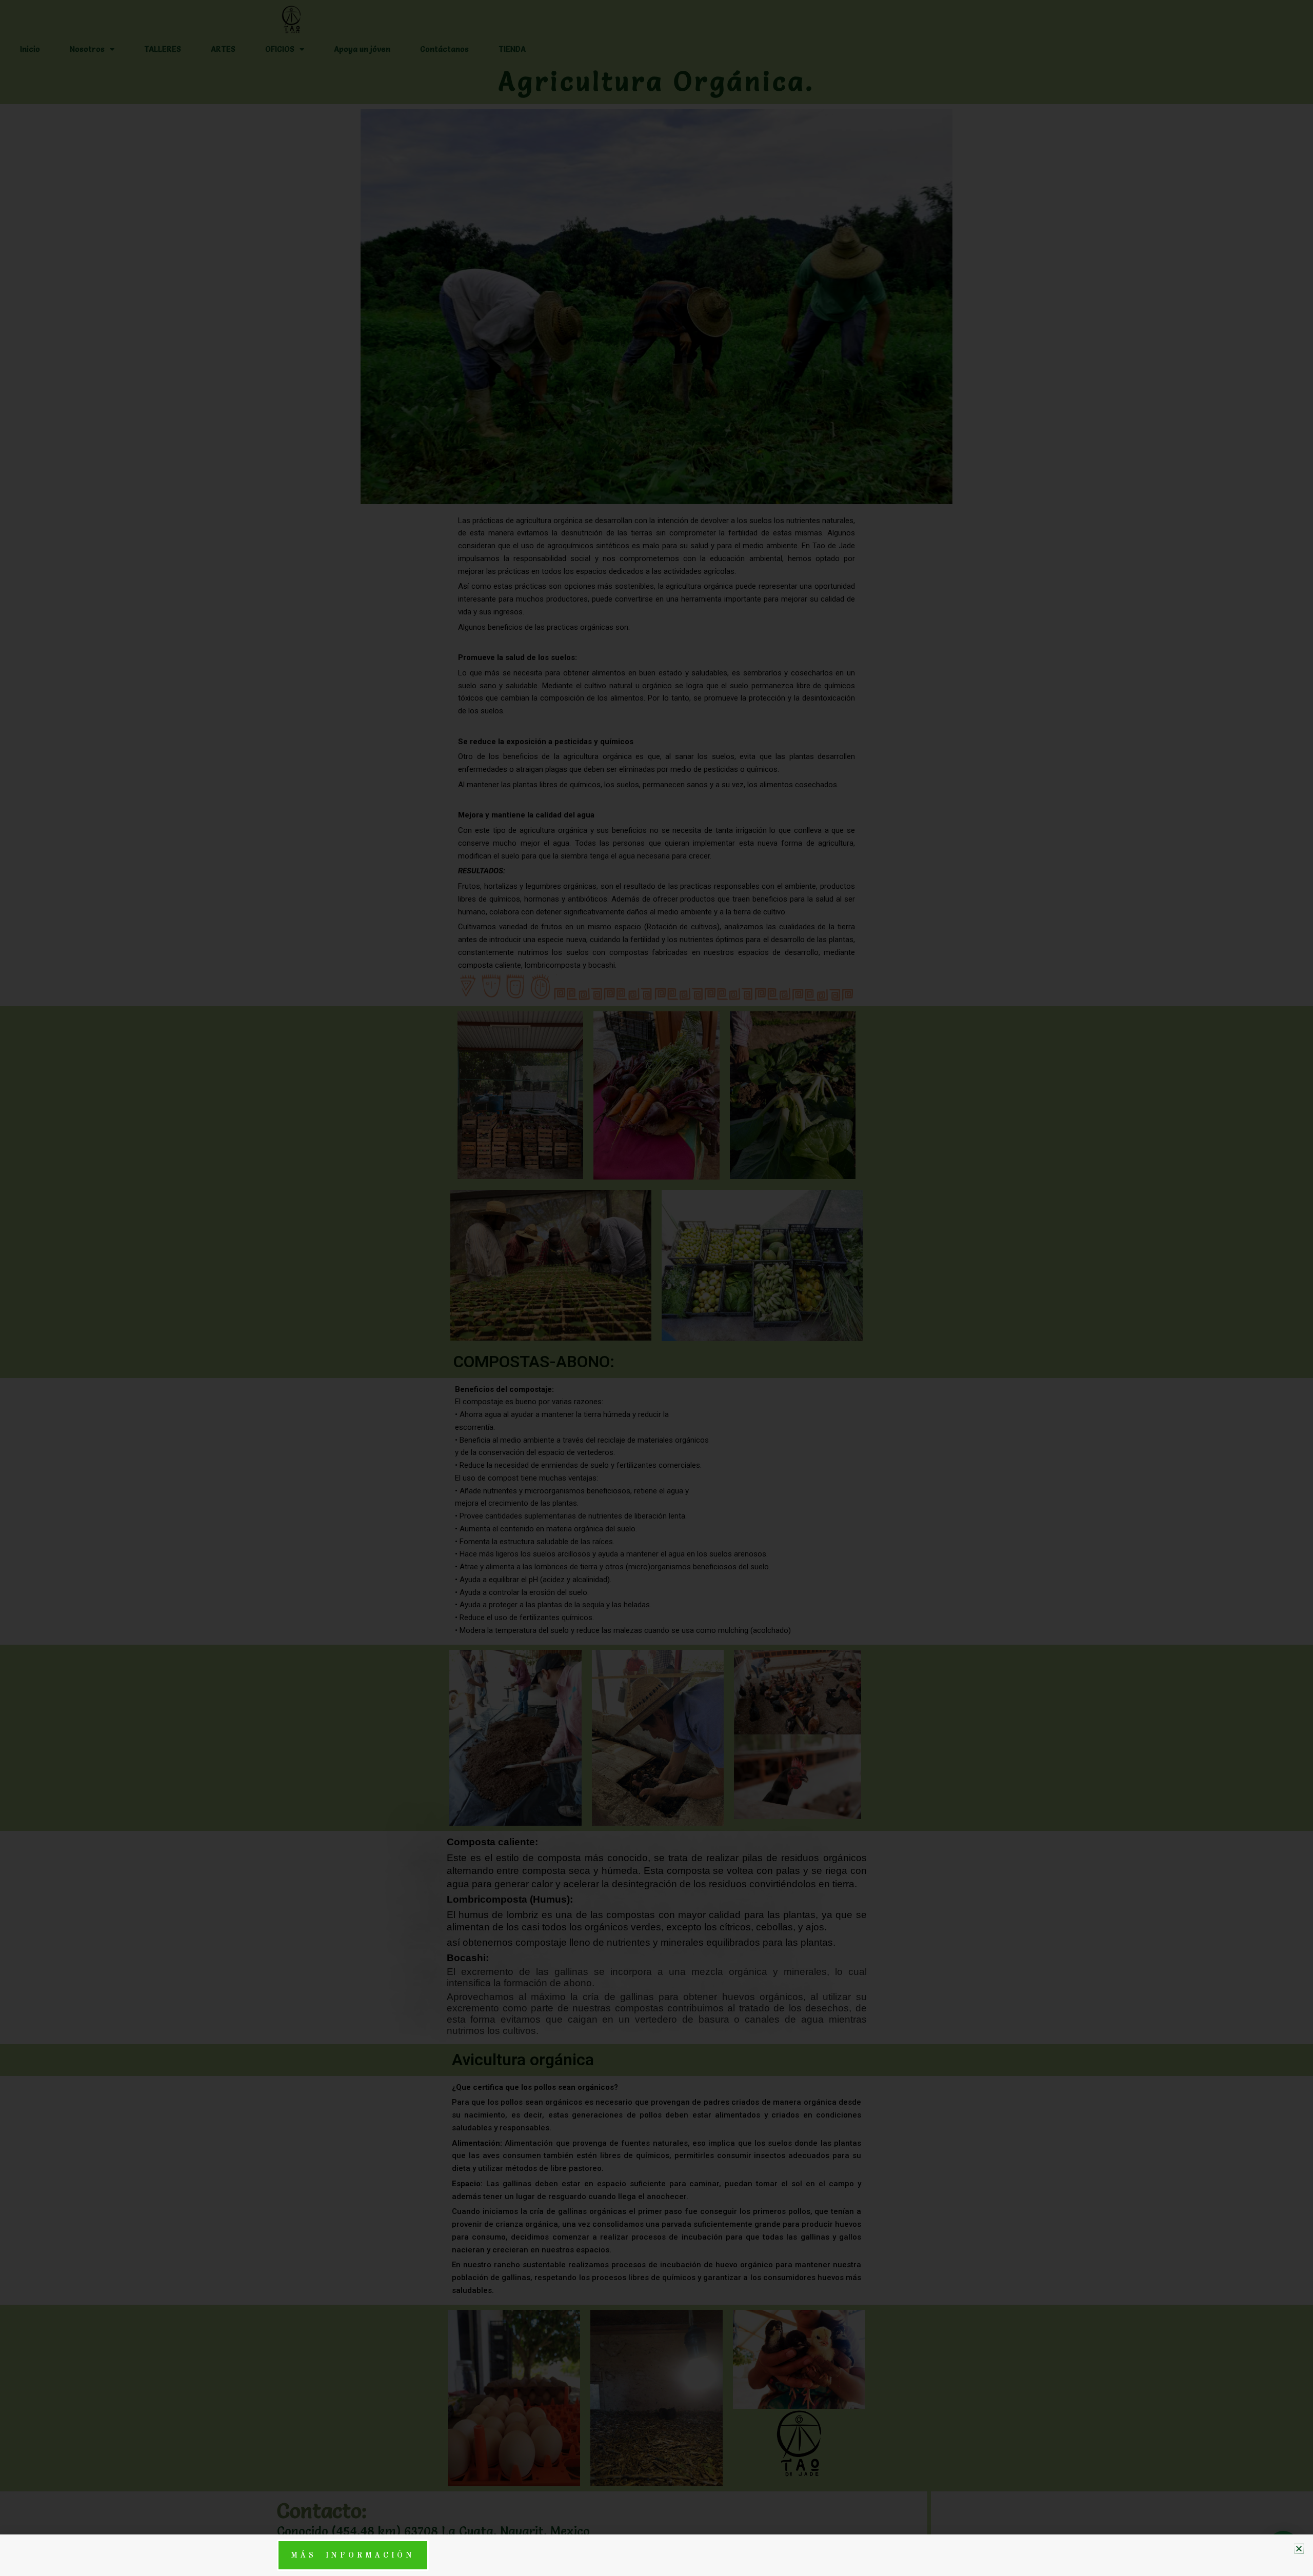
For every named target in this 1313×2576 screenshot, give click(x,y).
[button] (1299, 2549)
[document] (656, 1288)
